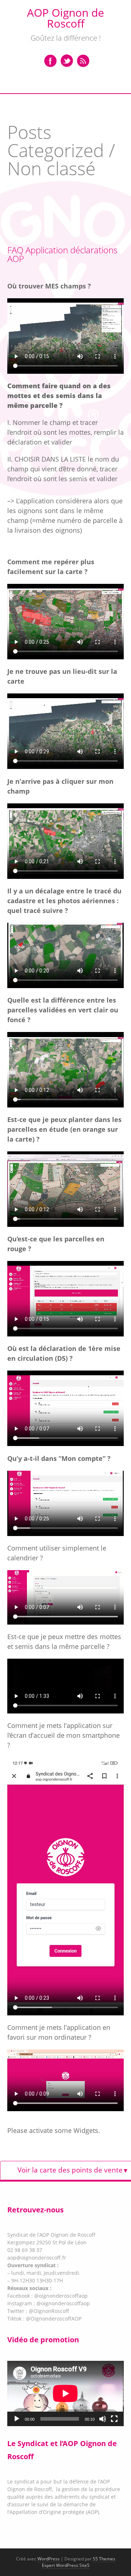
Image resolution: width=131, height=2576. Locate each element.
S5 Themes (104, 2559)
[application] (65, 2393)
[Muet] (103, 2419)
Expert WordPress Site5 (66, 2565)
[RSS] (83, 61)
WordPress (49, 2559)
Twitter (67, 61)
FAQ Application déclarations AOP (62, 254)
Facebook (50, 61)
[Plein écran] (114, 2419)
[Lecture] (17, 2419)
